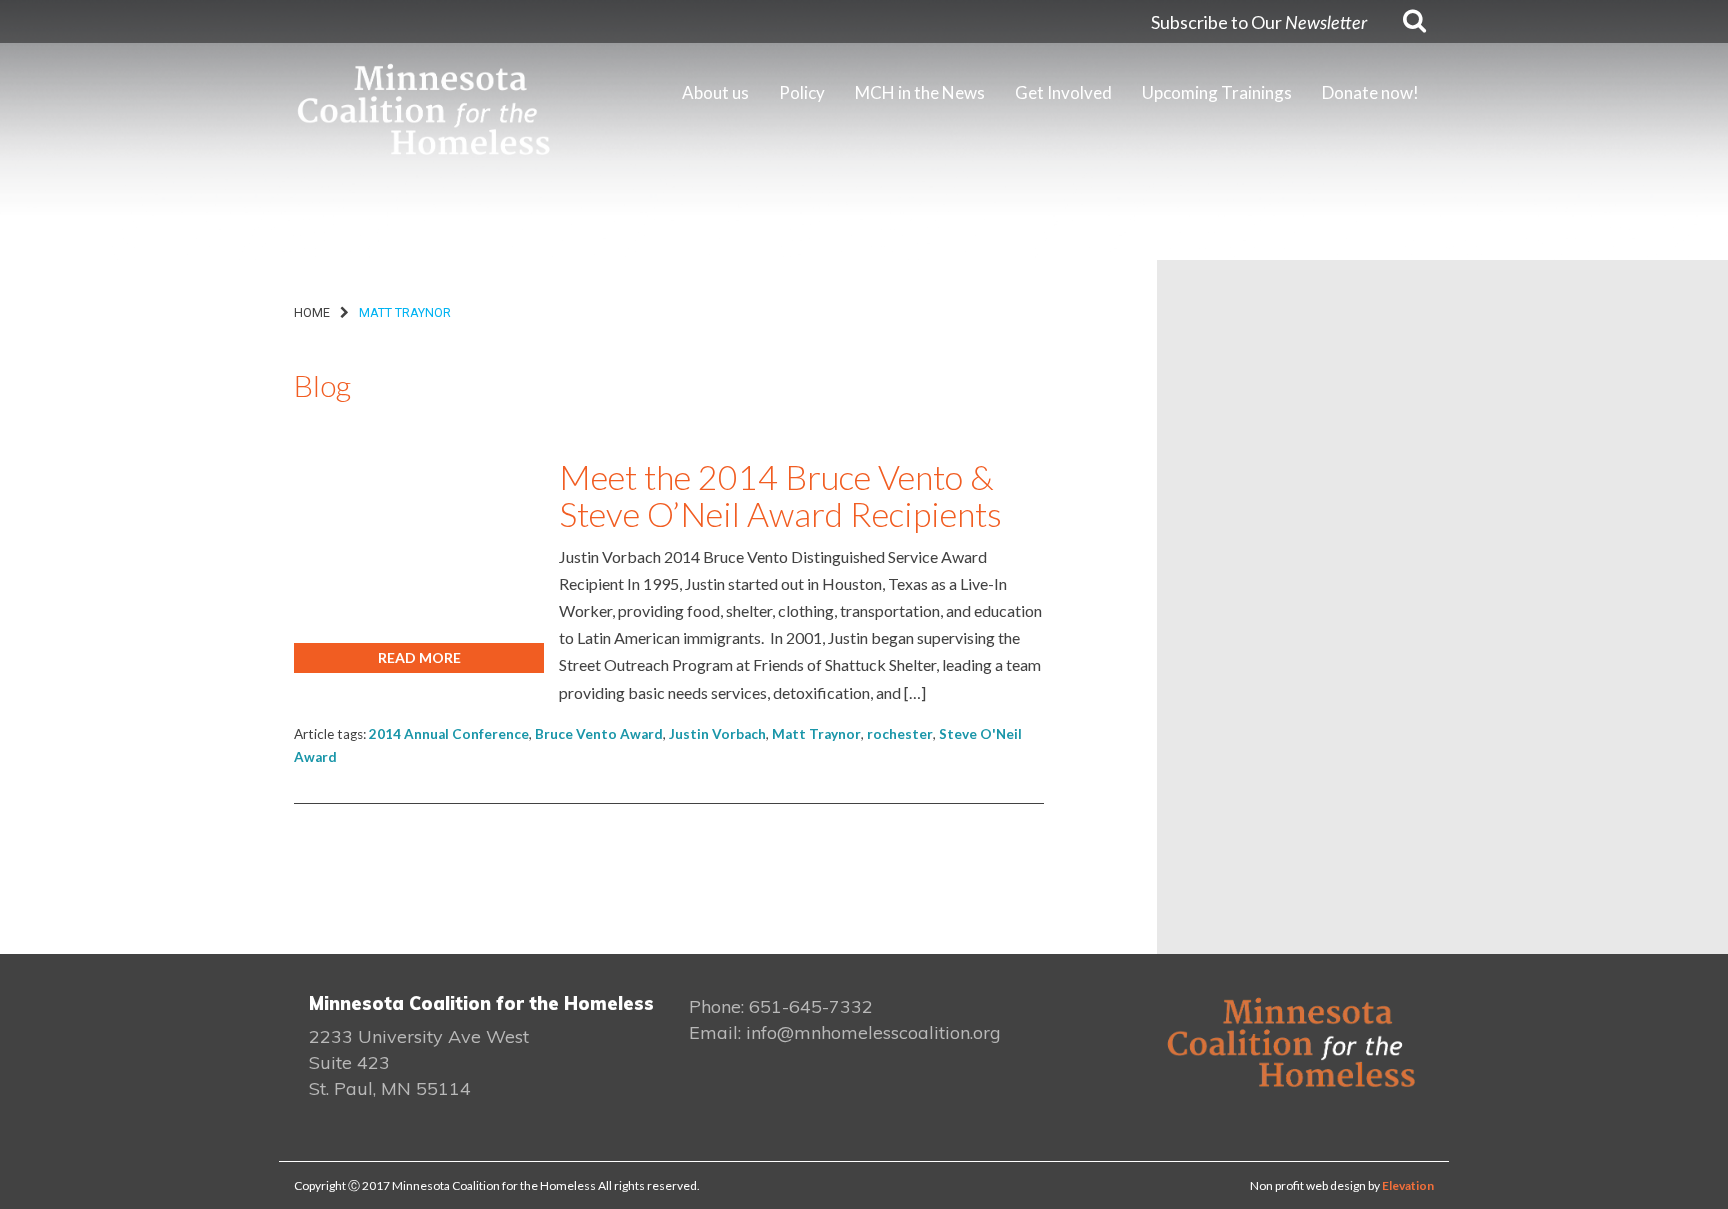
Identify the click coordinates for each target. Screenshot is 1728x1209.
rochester (900, 734)
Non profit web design (1308, 1185)
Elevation (1408, 1185)
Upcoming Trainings (1217, 92)
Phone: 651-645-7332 (781, 1006)
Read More (419, 657)
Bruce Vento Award (599, 734)
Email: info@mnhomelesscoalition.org (845, 1032)
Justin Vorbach (717, 734)
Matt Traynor (816, 734)
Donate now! (1370, 92)
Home (312, 312)
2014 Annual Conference (449, 734)
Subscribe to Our (1259, 22)
